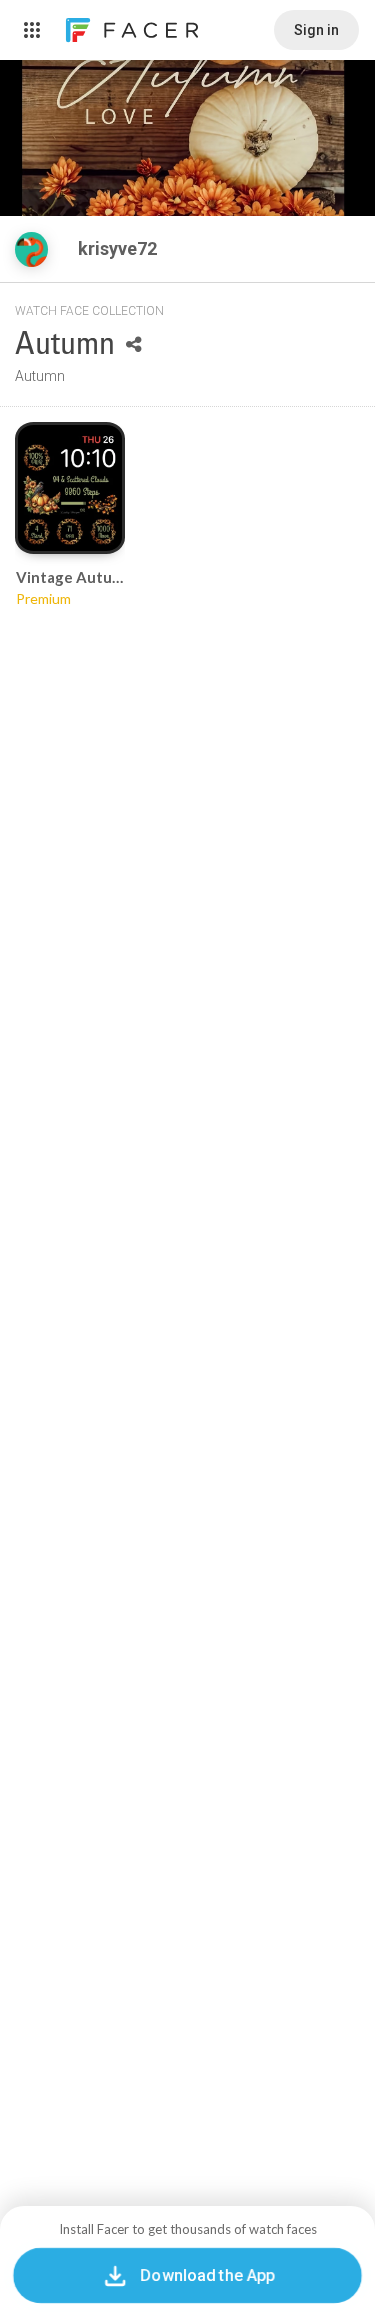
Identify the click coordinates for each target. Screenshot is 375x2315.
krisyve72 (119, 248)
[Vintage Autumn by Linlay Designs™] (70, 488)
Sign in (316, 30)
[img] (31, 249)
